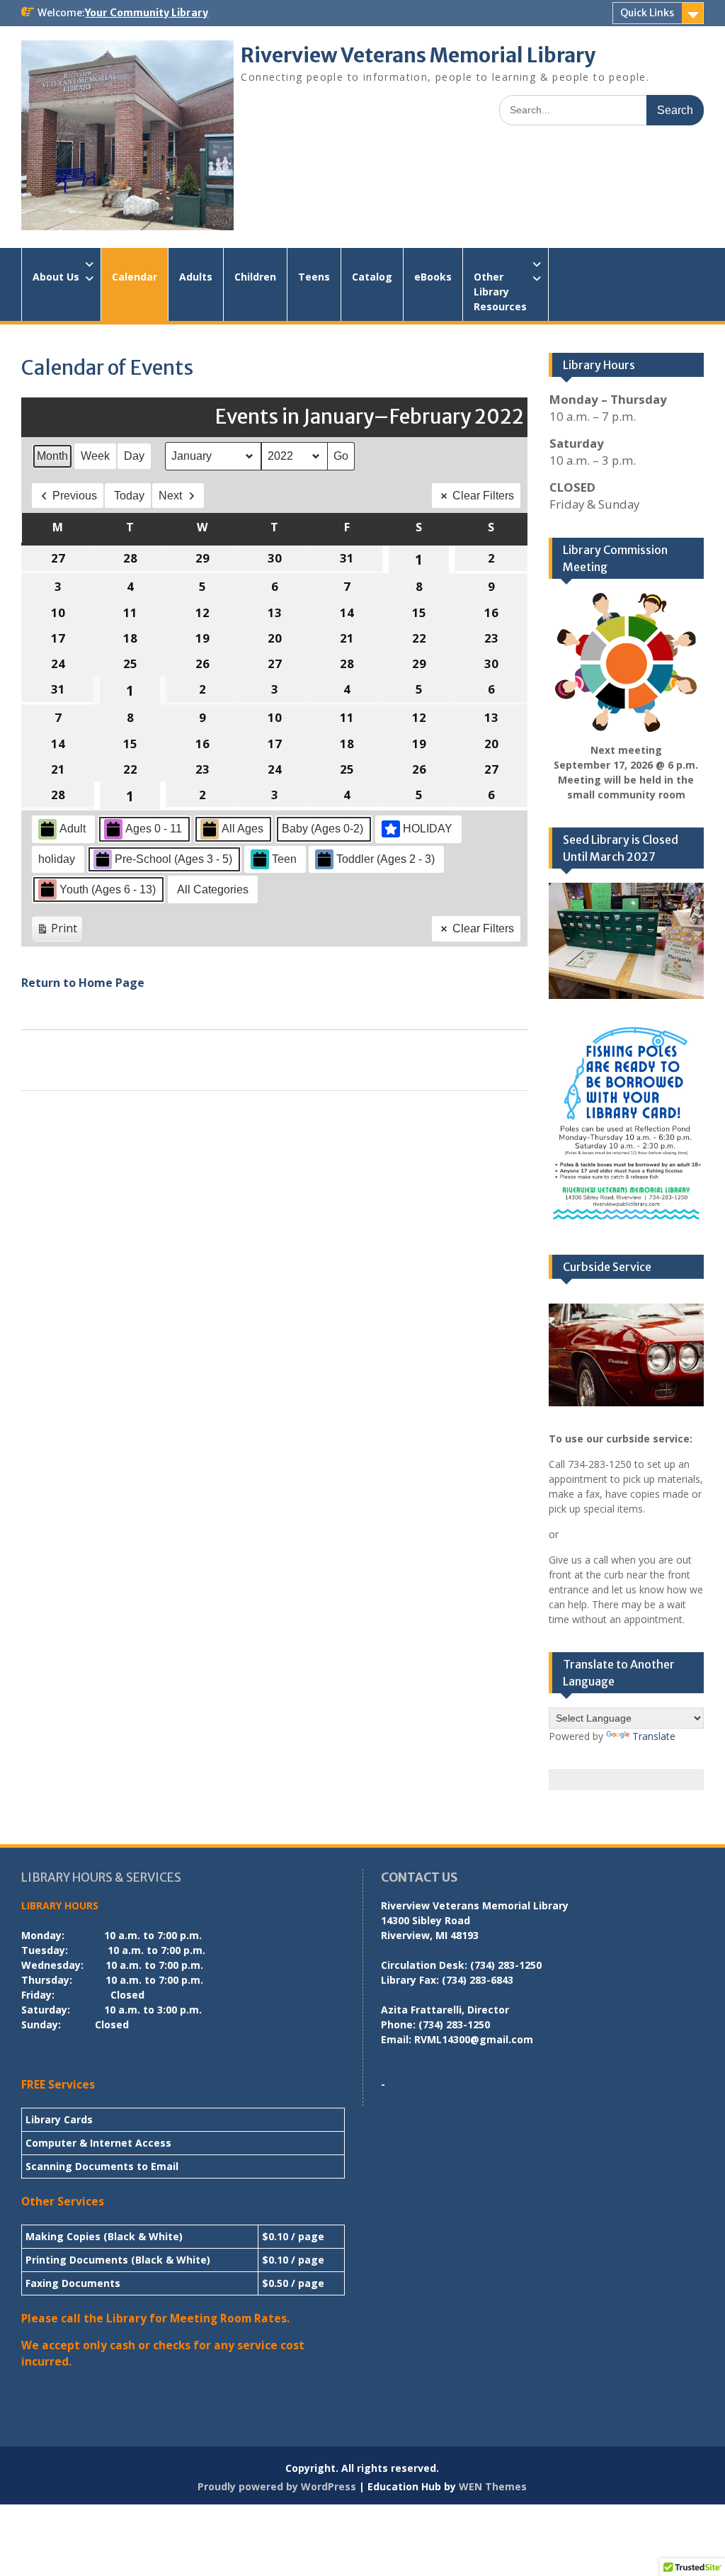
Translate (654, 1736)
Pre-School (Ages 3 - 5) (173, 859)
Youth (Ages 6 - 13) (108, 889)
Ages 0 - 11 (154, 829)
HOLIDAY (428, 829)
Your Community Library (147, 13)
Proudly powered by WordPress (277, 2486)
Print (57, 931)
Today (129, 496)
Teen (284, 859)
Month (52, 456)
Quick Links (647, 13)
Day (134, 456)
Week (95, 456)
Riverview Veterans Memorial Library (418, 55)
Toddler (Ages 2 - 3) (386, 859)
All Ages (242, 829)
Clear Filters (483, 496)
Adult (73, 829)
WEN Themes (493, 2486)
